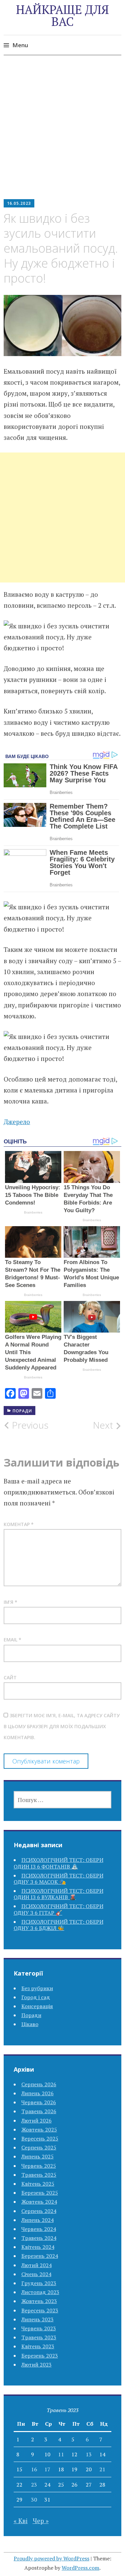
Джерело (17, 1122)
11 (61, 2454)
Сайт (10, 1677)
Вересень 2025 (40, 2138)
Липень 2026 (37, 2093)
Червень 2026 (39, 2102)
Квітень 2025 (38, 2184)
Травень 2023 (39, 2337)
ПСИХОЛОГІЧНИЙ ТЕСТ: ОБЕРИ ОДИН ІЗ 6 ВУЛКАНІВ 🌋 (58, 1894)
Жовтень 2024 (39, 2202)
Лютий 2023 (36, 2365)
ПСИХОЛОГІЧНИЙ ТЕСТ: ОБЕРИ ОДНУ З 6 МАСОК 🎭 (58, 1879)
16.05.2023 (19, 203)
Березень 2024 (40, 2256)
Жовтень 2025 (39, 2129)
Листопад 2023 (40, 2292)
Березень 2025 (40, 2193)
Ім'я (10, 1602)
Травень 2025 (39, 2175)
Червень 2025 (39, 2166)
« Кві (21, 2521)
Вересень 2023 (40, 2310)
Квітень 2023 (38, 2346)
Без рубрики (37, 1988)
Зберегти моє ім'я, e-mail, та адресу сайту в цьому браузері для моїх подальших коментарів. (62, 1727)
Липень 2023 (37, 2319)
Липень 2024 (37, 2220)
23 (34, 2485)
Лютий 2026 (36, 2121)
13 (89, 2454)
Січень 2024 (36, 2274)
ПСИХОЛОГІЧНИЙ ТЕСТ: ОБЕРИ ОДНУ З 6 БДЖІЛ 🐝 (58, 1925)
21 (102, 2469)
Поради (22, 1411)
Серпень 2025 (39, 2147)
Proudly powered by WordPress (51, 2558)
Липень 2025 (37, 2156)
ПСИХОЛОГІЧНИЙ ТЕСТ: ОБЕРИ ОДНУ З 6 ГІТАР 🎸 (58, 1909)
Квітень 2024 (38, 2247)
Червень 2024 (39, 2229)
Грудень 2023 (39, 2283)
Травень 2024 (39, 2238)
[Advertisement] (62, 132)
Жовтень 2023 (39, 2301)
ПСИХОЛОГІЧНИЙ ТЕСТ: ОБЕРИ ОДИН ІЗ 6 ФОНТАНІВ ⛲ (58, 1863)
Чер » (41, 2521)
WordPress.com (80, 2568)
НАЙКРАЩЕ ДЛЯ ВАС (62, 15)
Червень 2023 (39, 2328)
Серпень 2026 (39, 2084)
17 (47, 2469)
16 (34, 2469)
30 (34, 2500)
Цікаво (30, 2024)
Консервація (37, 2006)
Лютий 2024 (36, 2265)
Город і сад (36, 1997)
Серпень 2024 (39, 2211)
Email (12, 1640)
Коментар (19, 1524)
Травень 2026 (39, 2111)
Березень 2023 (40, 2356)
